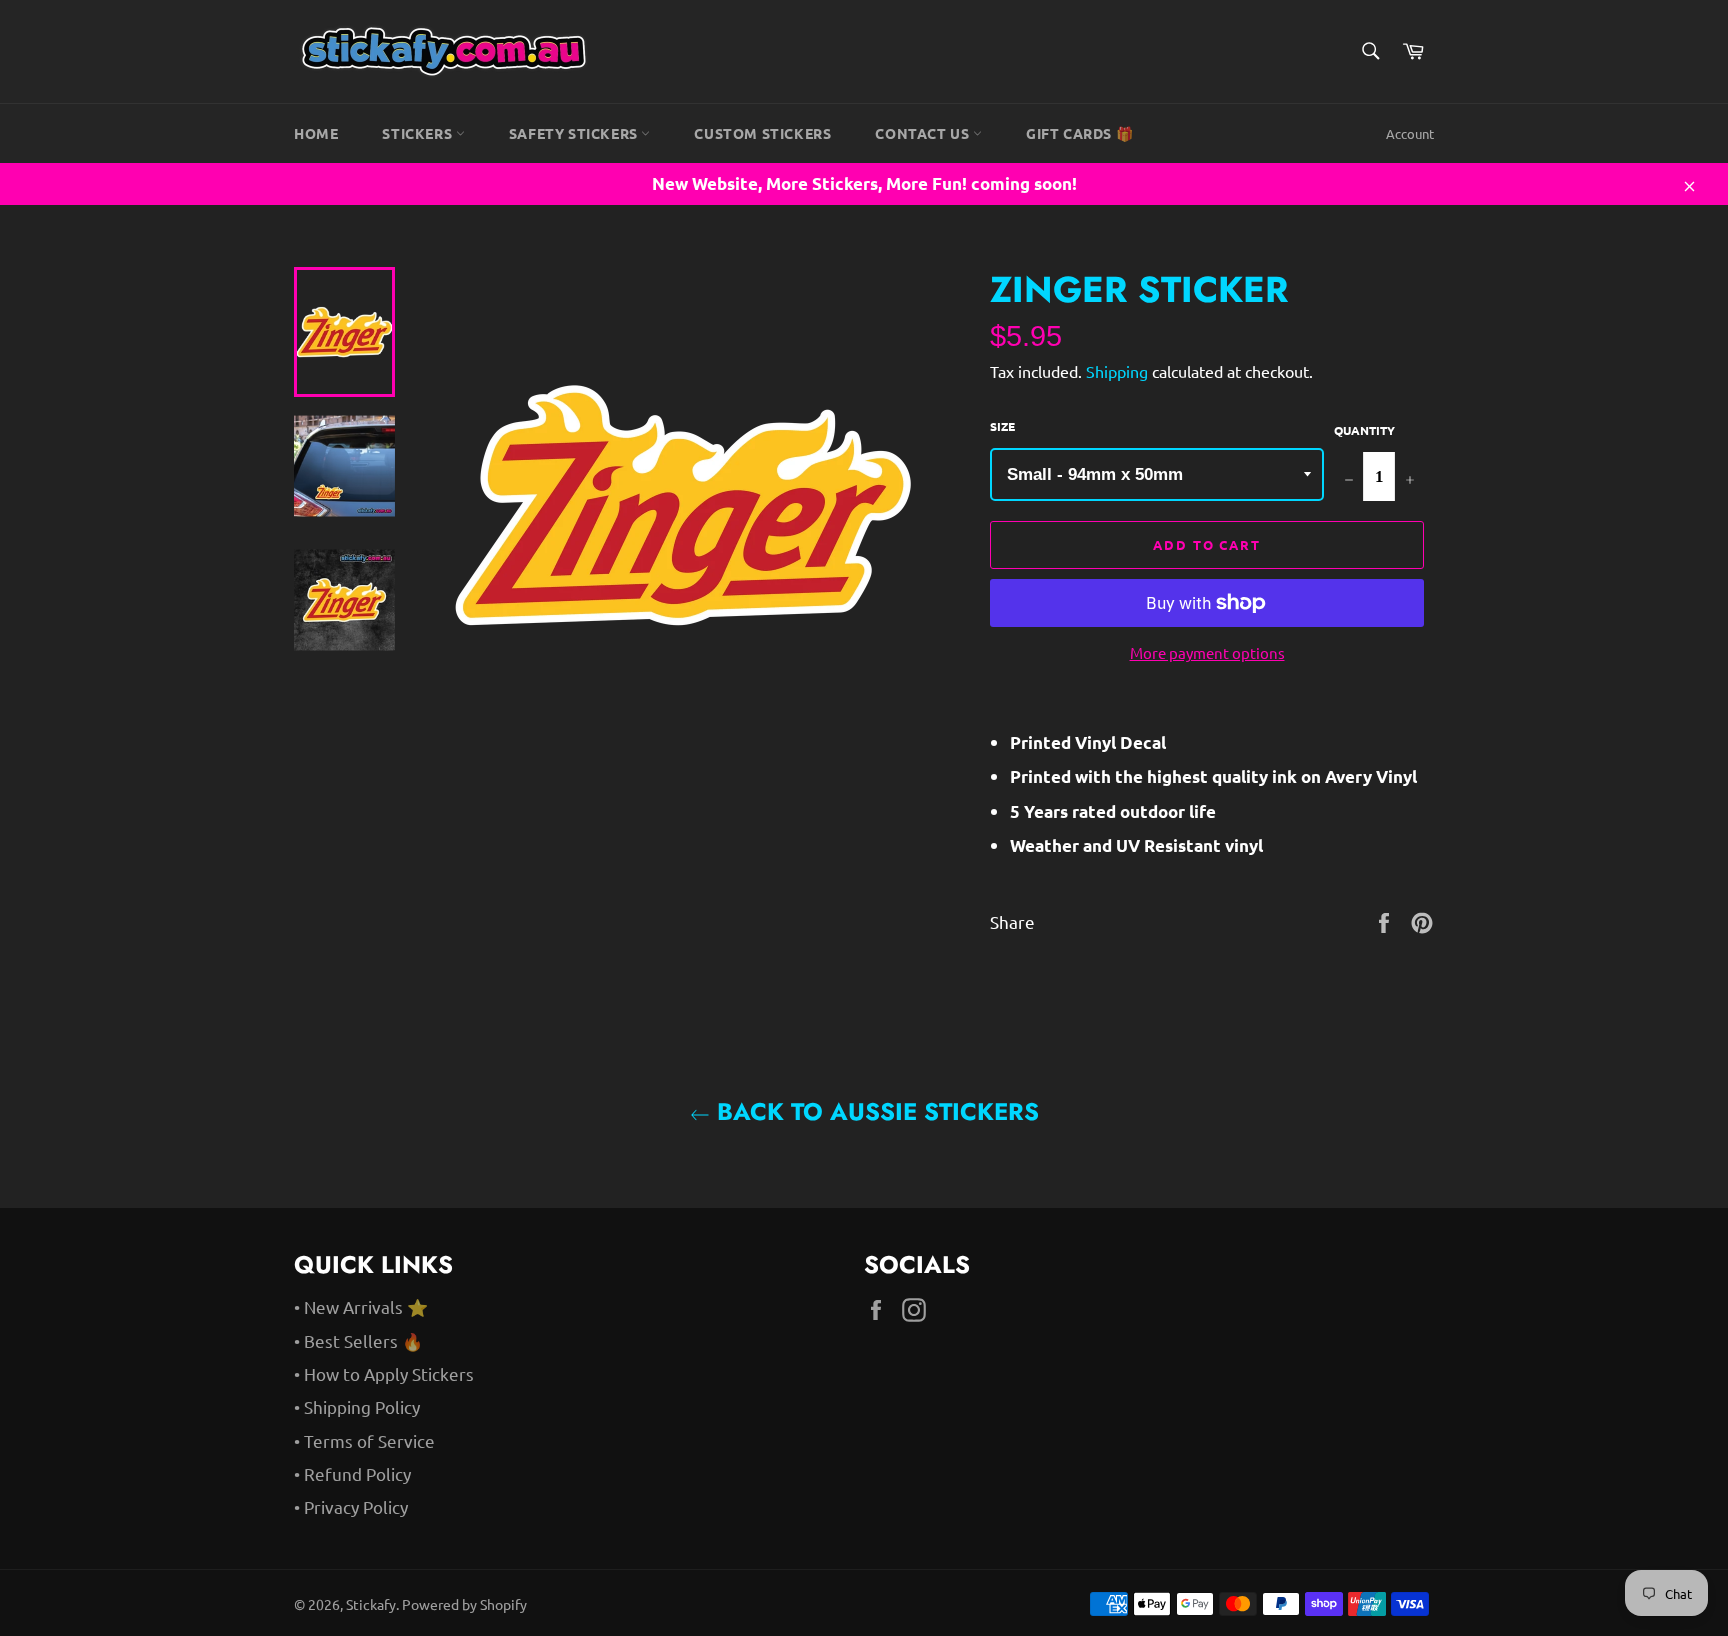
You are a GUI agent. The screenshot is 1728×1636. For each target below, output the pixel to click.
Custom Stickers (762, 133)
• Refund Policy (352, 1473)
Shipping (1117, 371)
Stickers (418, 133)
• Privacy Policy (351, 1506)
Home (316, 133)
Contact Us (924, 133)
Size (1002, 426)
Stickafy (371, 1604)
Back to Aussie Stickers (874, 1111)
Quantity (1364, 430)
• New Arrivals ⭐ (361, 1306)
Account (1410, 133)
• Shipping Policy (357, 1406)
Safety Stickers (575, 133)
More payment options (1207, 652)
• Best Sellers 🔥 (358, 1340)
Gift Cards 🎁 (1079, 133)
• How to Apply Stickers (384, 1373)
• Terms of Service (364, 1440)
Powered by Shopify (464, 1604)
